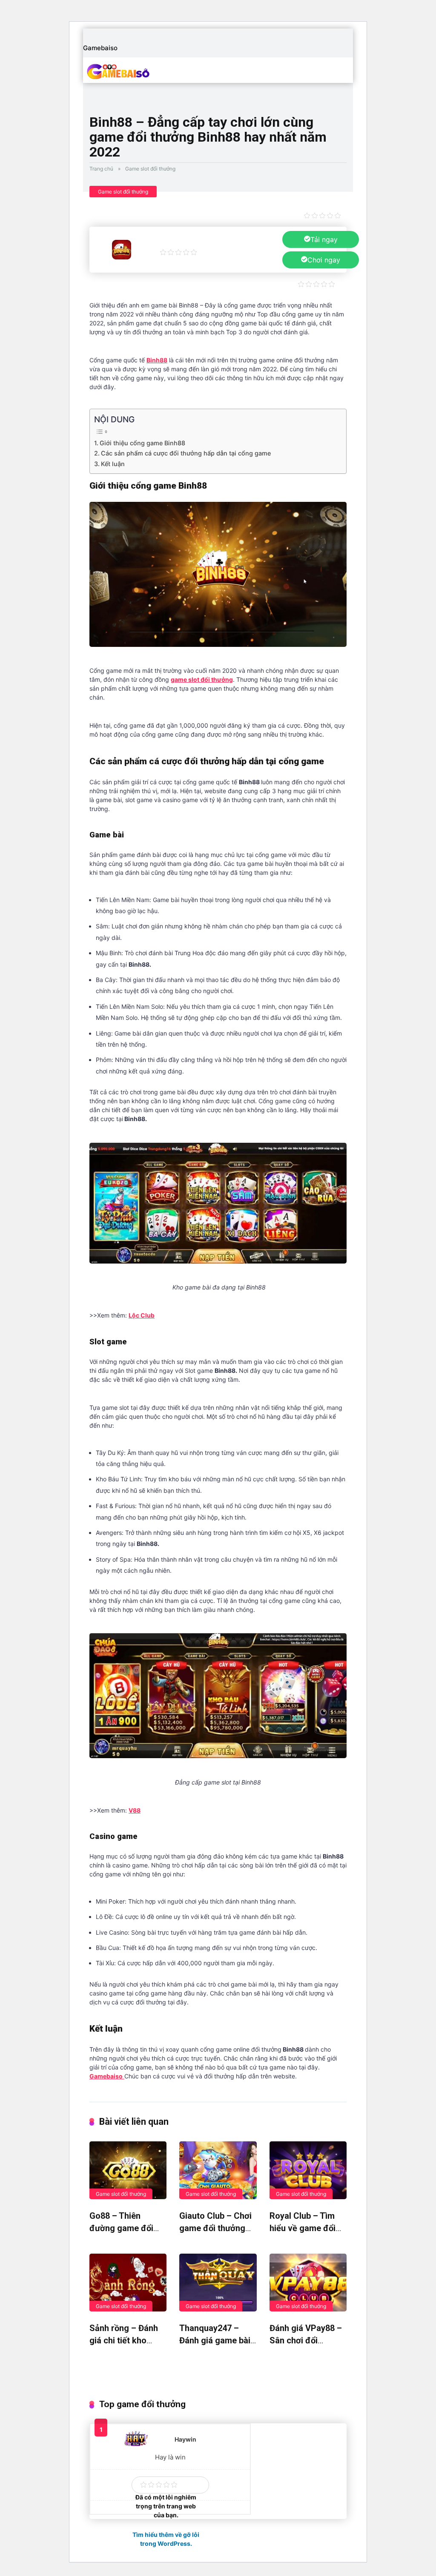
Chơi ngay (324, 260)
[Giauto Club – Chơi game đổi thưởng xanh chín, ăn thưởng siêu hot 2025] (218, 2170)
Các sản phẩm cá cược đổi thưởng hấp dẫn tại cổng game (186, 453)
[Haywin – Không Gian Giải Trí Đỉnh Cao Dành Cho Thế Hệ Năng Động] (136, 2445)
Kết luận (113, 464)
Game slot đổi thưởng (150, 169)
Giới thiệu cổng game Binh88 (142, 443)
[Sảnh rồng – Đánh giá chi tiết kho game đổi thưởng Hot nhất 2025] (128, 2283)
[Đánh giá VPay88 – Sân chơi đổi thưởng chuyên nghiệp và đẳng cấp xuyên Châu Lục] (308, 2283)
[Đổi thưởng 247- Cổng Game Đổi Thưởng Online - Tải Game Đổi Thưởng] (137, 71)
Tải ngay (324, 239)
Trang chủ (101, 169)
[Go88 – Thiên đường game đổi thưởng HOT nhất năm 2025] (128, 2170)
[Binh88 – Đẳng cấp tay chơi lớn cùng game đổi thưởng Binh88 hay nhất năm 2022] (122, 257)
